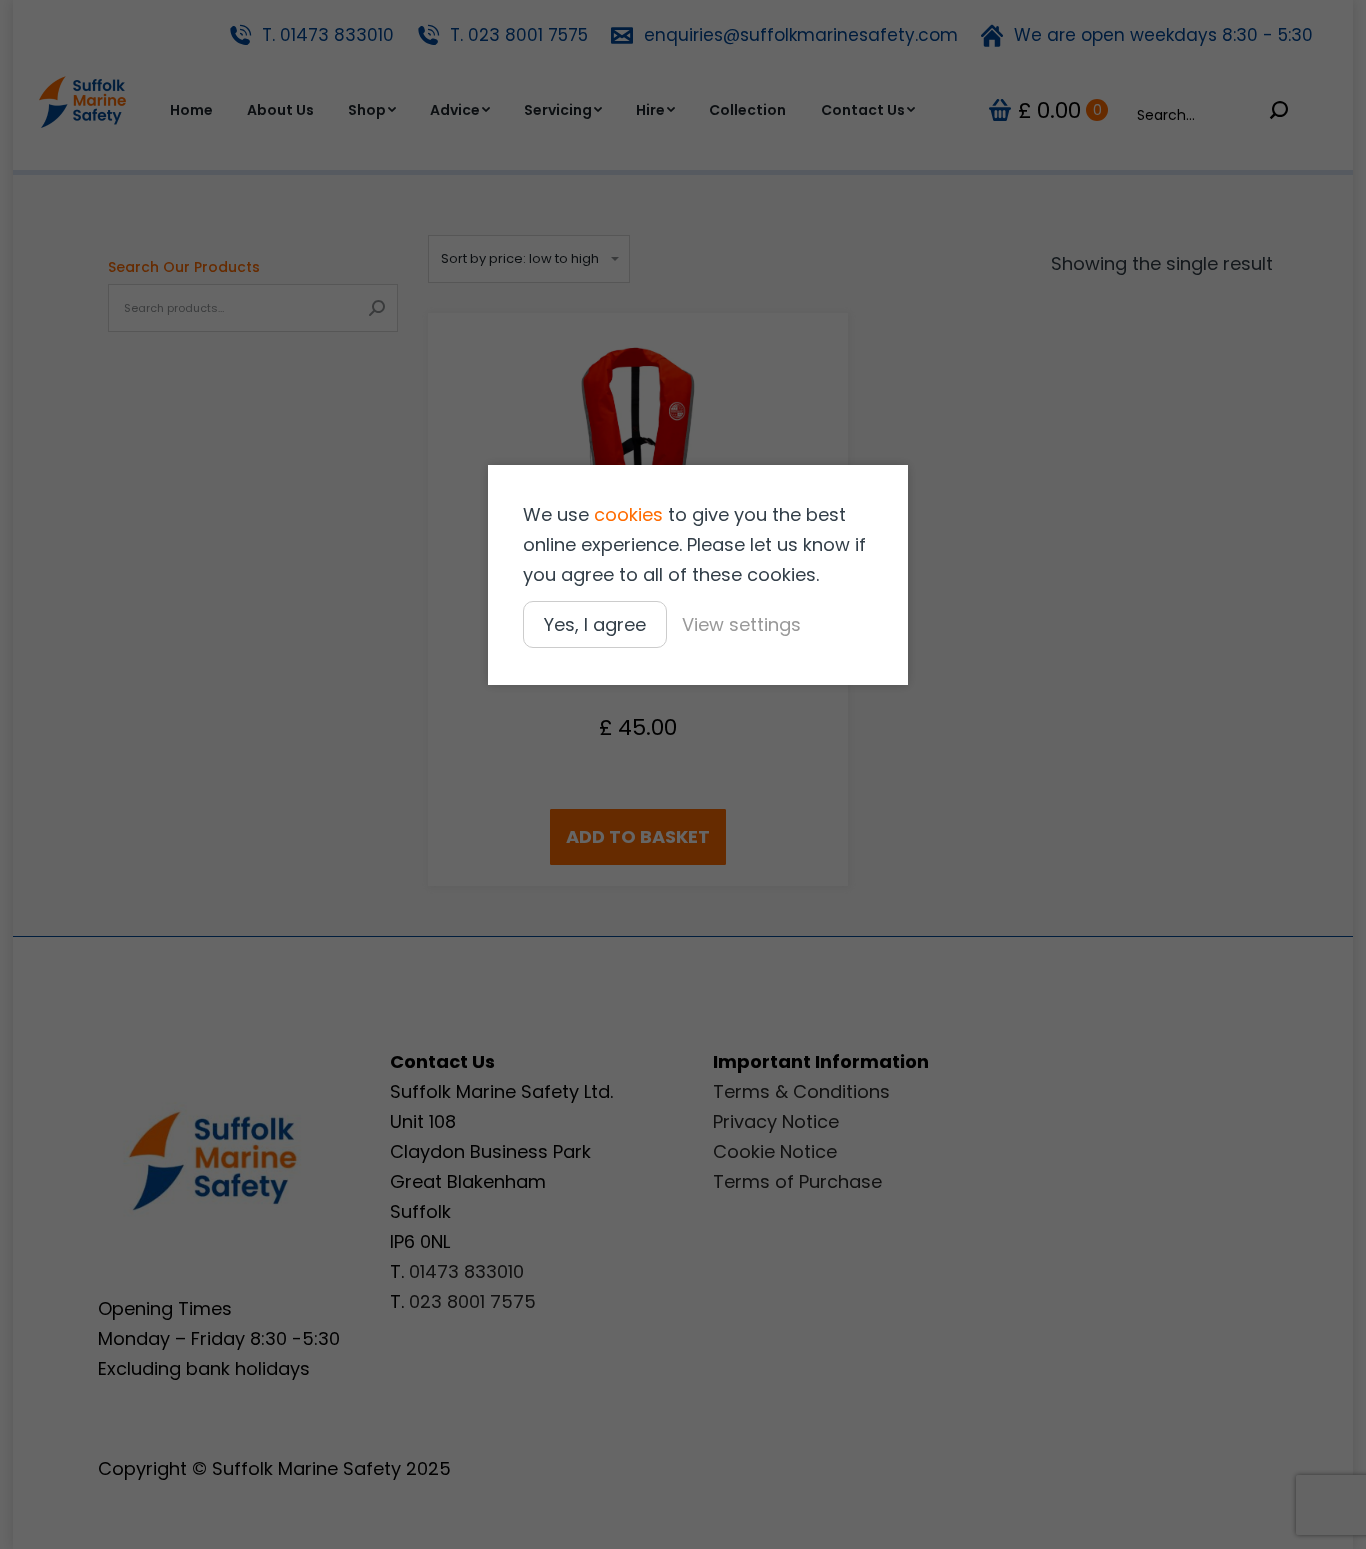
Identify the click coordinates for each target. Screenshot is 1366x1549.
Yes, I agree (595, 624)
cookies (628, 514)
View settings (741, 624)
